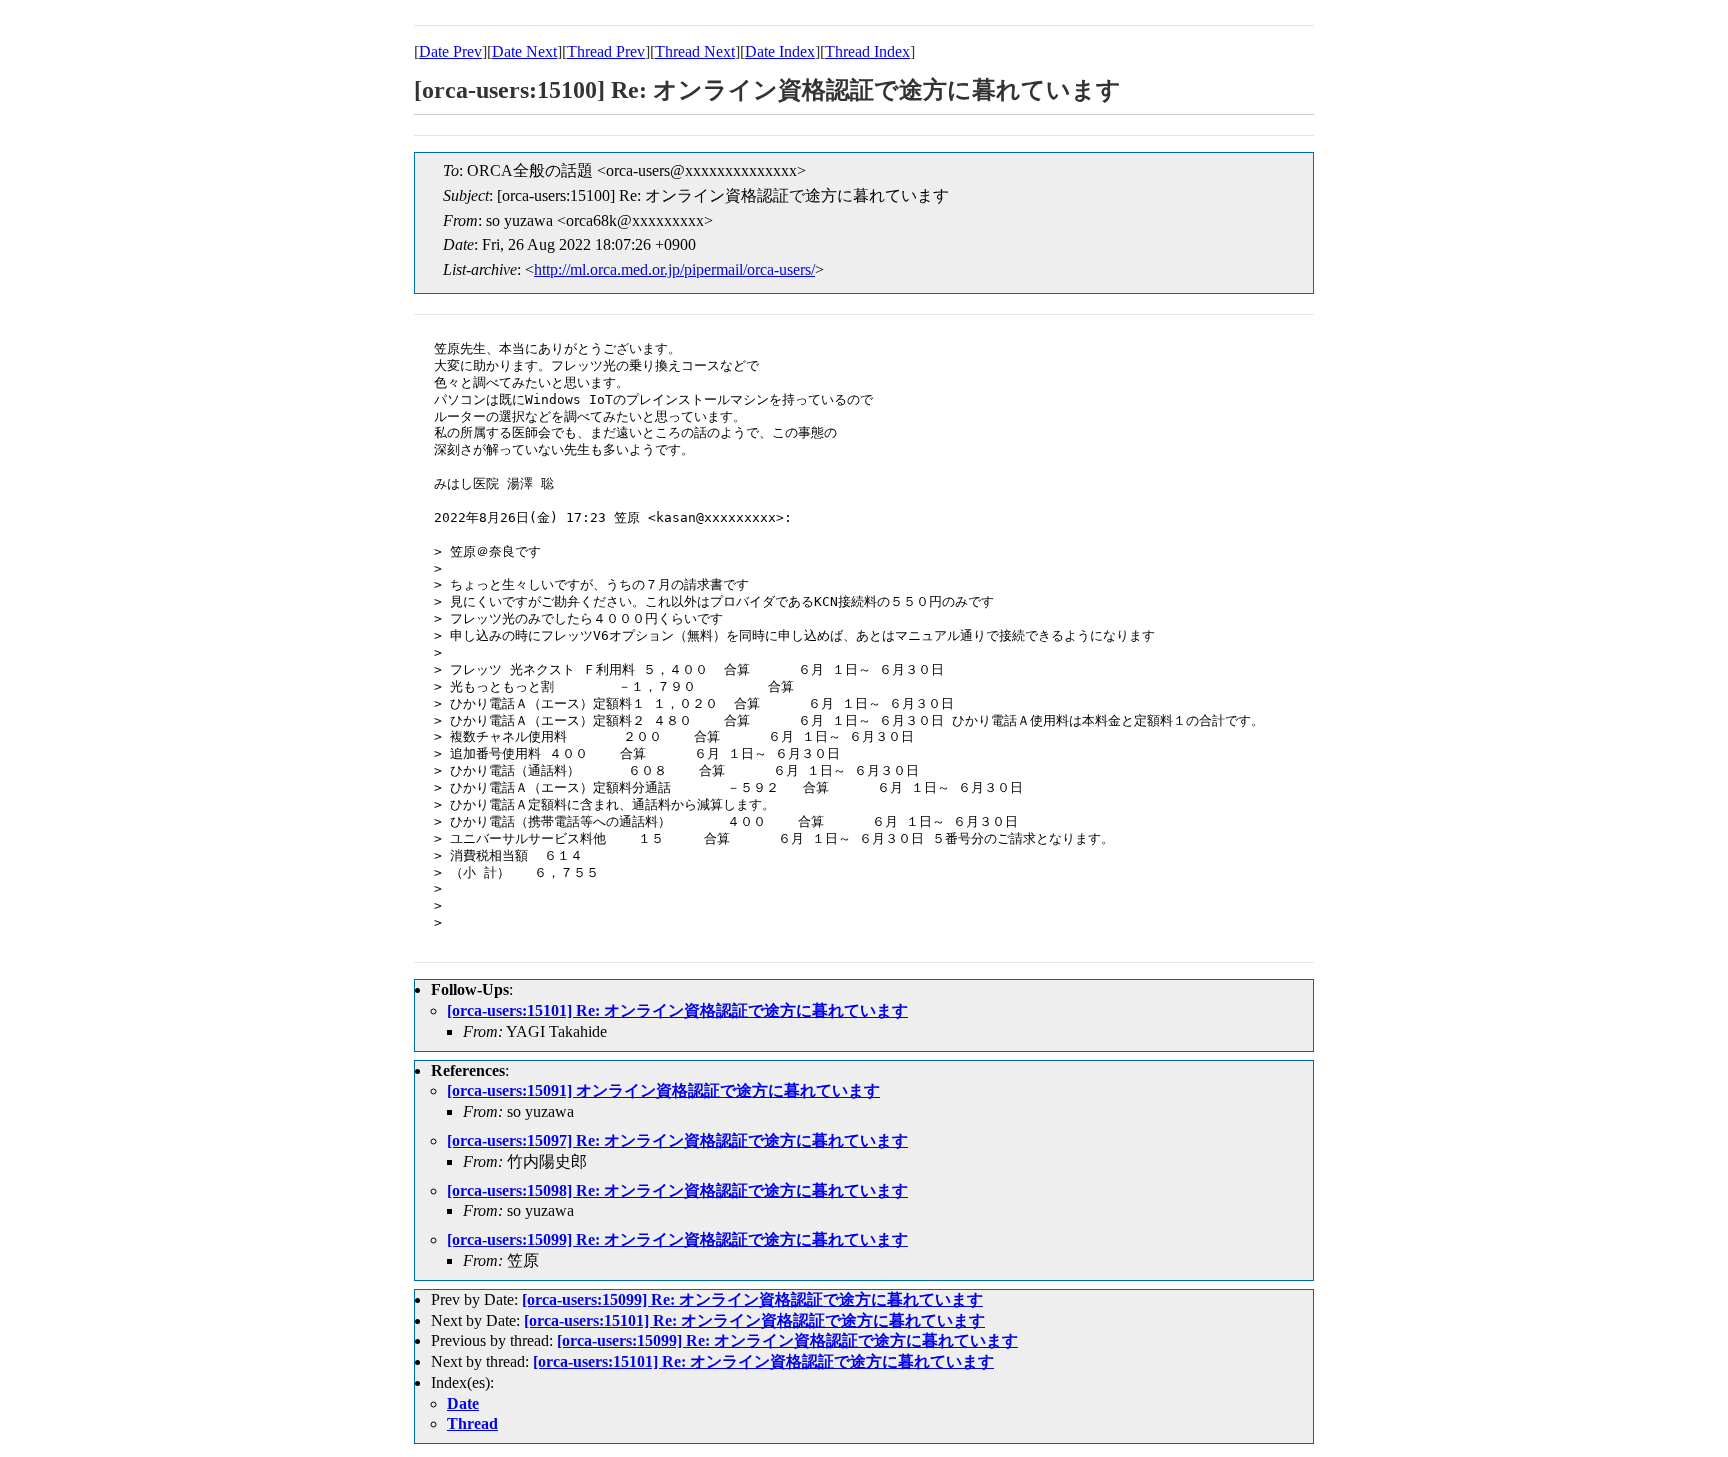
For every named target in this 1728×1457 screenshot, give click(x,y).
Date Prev (450, 51)
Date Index (780, 51)
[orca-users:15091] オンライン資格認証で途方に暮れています (663, 1090)
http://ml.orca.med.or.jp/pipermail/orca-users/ (674, 269)
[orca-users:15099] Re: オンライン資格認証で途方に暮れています (677, 1239)
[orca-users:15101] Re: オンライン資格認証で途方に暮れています (677, 1010)
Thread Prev (606, 51)
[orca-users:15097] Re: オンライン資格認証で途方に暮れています (677, 1140)
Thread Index (867, 51)
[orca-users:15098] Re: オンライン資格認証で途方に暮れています (677, 1190)
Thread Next (695, 51)
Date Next (524, 51)
